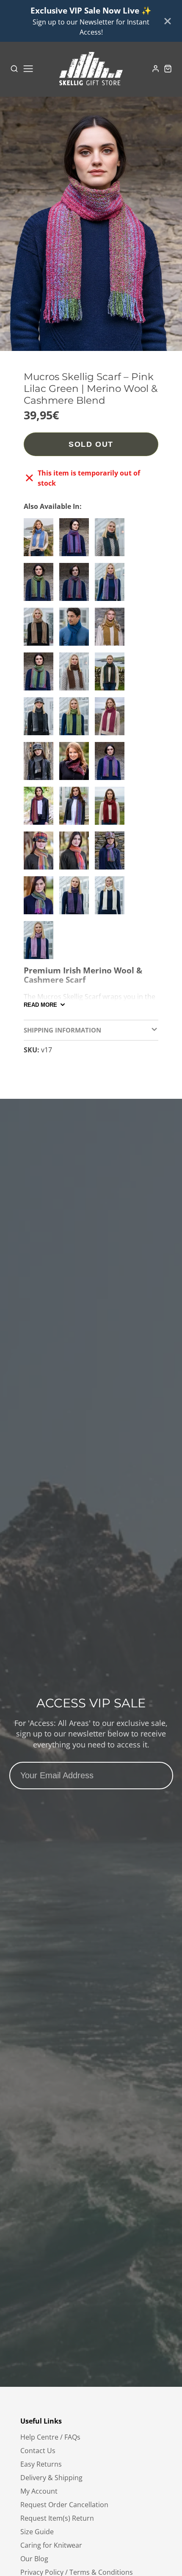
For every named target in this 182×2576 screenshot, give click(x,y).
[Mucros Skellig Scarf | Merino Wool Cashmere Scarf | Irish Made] (112, 675)
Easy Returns (41, 2464)
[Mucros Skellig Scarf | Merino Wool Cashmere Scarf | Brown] (76, 675)
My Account (39, 2491)
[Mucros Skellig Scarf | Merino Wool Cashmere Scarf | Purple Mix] (112, 585)
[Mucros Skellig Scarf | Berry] (112, 720)
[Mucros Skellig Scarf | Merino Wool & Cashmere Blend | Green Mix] (41, 585)
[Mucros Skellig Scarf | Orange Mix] (76, 854)
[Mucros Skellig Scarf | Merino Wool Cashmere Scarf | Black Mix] (41, 720)
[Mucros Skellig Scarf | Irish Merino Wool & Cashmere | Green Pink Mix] (41, 675)
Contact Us (38, 2451)
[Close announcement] (168, 21)
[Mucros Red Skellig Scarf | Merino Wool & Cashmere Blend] (112, 809)
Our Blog (34, 2559)
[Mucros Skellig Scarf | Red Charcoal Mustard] (76, 585)
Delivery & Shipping (51, 2478)
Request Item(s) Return (57, 2518)
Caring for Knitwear (51, 2545)
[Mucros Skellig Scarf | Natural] (112, 899)
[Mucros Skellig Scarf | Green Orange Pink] (41, 899)
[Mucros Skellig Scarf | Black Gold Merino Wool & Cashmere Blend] (41, 764)
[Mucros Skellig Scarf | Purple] (76, 899)
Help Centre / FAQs (50, 2437)
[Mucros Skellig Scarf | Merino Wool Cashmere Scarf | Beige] (41, 630)
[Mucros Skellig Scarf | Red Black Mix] (76, 764)
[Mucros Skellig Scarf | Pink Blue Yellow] (76, 809)
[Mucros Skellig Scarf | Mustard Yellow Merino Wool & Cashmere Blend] (112, 630)
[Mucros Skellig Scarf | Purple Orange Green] (112, 764)
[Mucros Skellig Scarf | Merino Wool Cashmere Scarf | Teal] (76, 630)
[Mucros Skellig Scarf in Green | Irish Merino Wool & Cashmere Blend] (76, 720)
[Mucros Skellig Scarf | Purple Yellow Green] (112, 854)
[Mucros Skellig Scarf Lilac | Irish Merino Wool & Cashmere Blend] (41, 943)
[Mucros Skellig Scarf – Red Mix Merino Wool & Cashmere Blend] (41, 809)
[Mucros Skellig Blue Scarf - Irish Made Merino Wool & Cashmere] (41, 541)
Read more (40, 1005)
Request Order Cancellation (64, 2505)
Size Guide (37, 2532)
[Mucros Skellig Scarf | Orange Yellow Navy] (41, 854)
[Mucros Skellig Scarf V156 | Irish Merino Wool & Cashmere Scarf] (112, 541)
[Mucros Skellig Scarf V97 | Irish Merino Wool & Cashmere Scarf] (76, 541)
